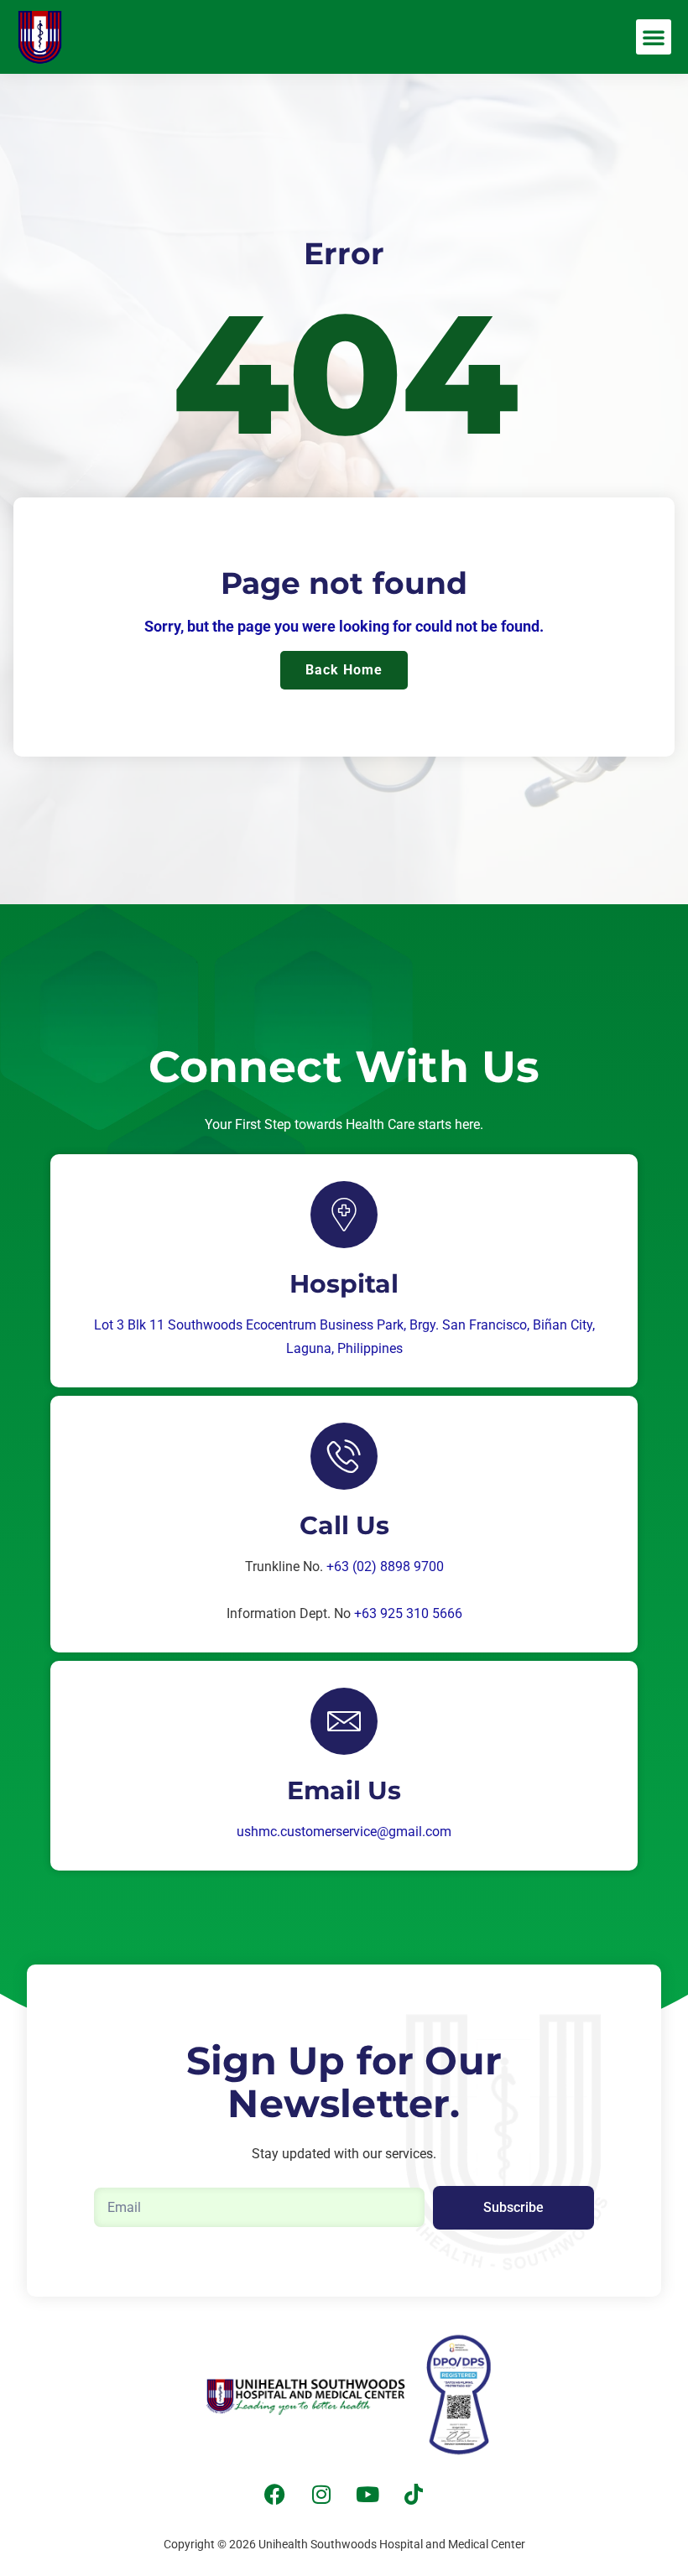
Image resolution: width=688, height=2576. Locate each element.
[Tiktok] (414, 2495)
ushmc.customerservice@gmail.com (344, 1832)
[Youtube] (367, 2495)
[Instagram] (321, 2495)
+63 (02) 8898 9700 (385, 1566)
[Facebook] (275, 2495)
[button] (654, 37)
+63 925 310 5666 (408, 1613)
